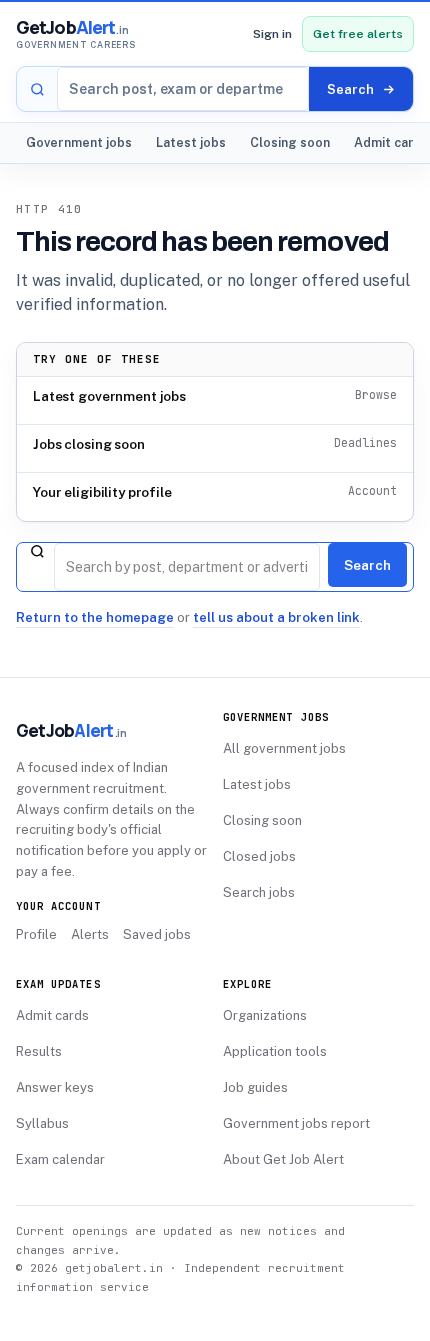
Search (367, 565)
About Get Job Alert (283, 1159)
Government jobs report (296, 1123)
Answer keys (55, 1087)
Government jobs (79, 142)
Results (39, 1051)
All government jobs (284, 748)
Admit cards (52, 1015)
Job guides (255, 1087)
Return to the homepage (95, 617)
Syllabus (42, 1123)
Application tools (275, 1051)
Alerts (90, 934)
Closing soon (290, 142)
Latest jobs (191, 142)
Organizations (265, 1015)
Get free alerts (358, 34)
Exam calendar (60, 1159)
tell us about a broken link (276, 617)
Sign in (272, 34)
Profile (36, 934)
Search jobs (259, 892)
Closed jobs (259, 856)
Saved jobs (157, 934)
